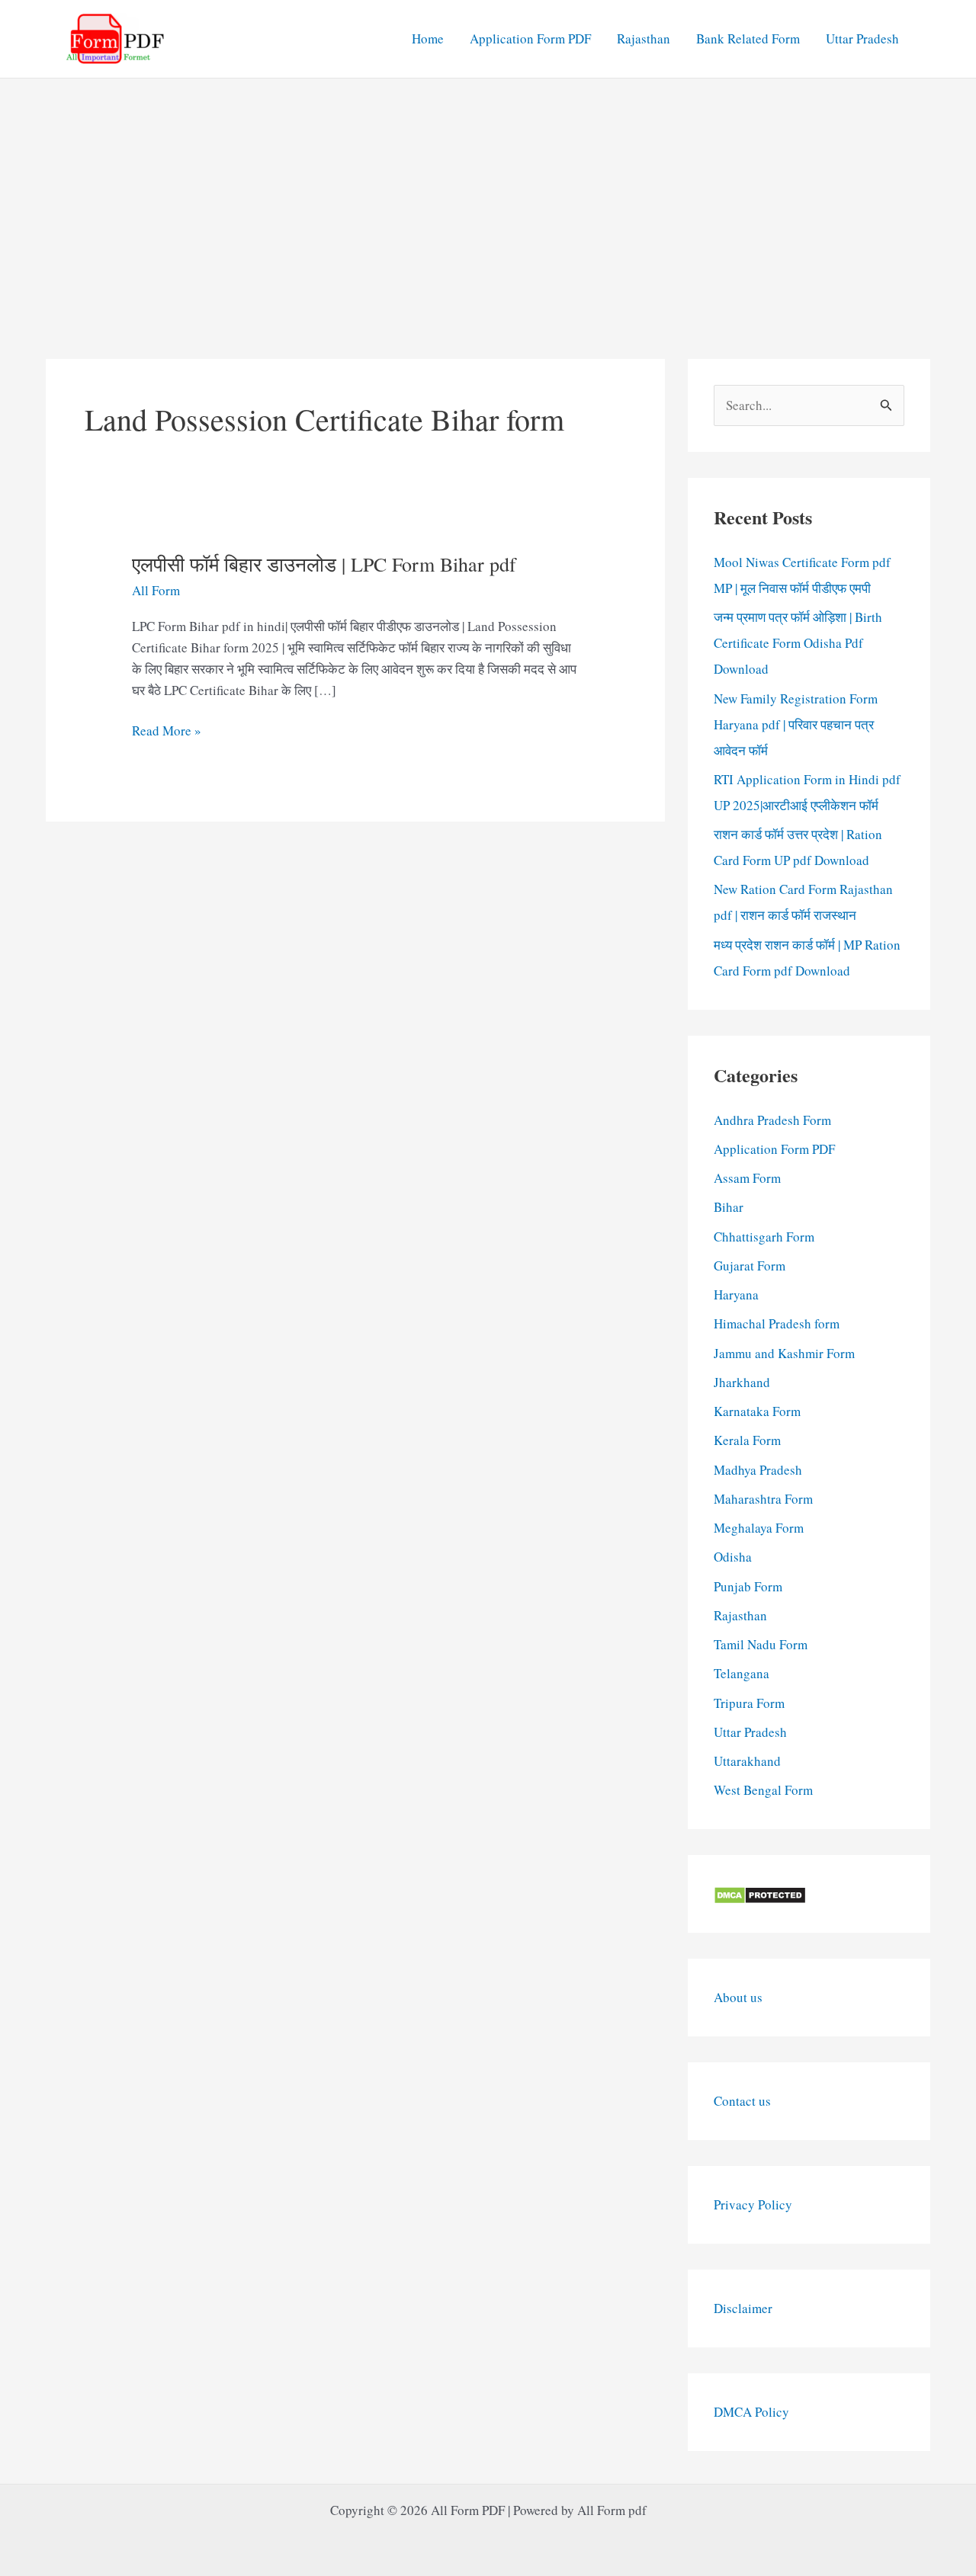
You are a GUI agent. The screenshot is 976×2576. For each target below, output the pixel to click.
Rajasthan (644, 38)
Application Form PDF (530, 38)
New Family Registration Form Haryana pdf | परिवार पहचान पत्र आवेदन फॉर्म (796, 724)
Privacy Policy (753, 2204)
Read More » (167, 731)
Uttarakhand (747, 1761)
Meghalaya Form (759, 1528)
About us (738, 1997)
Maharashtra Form (763, 1499)
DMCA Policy (751, 2412)
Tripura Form (749, 1703)
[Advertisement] (488, 193)
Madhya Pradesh (758, 1470)
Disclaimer (743, 2308)
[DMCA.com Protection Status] (760, 1894)
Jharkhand (742, 1382)
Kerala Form (747, 1440)
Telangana (742, 1673)
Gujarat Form (750, 1266)
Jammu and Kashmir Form (784, 1353)
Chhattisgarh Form (764, 1237)
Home (428, 38)
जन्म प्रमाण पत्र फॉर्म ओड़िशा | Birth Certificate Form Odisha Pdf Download (798, 643)
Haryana (736, 1294)
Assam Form (747, 1178)
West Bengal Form (763, 1790)
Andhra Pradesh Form (772, 1120)
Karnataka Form (757, 1411)
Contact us (742, 2101)
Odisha (733, 1557)
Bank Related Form (748, 38)
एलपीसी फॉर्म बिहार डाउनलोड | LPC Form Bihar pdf (324, 564)
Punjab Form (748, 1586)
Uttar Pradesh (862, 38)
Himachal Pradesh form (777, 1323)
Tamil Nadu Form (761, 1644)
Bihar (729, 1207)
